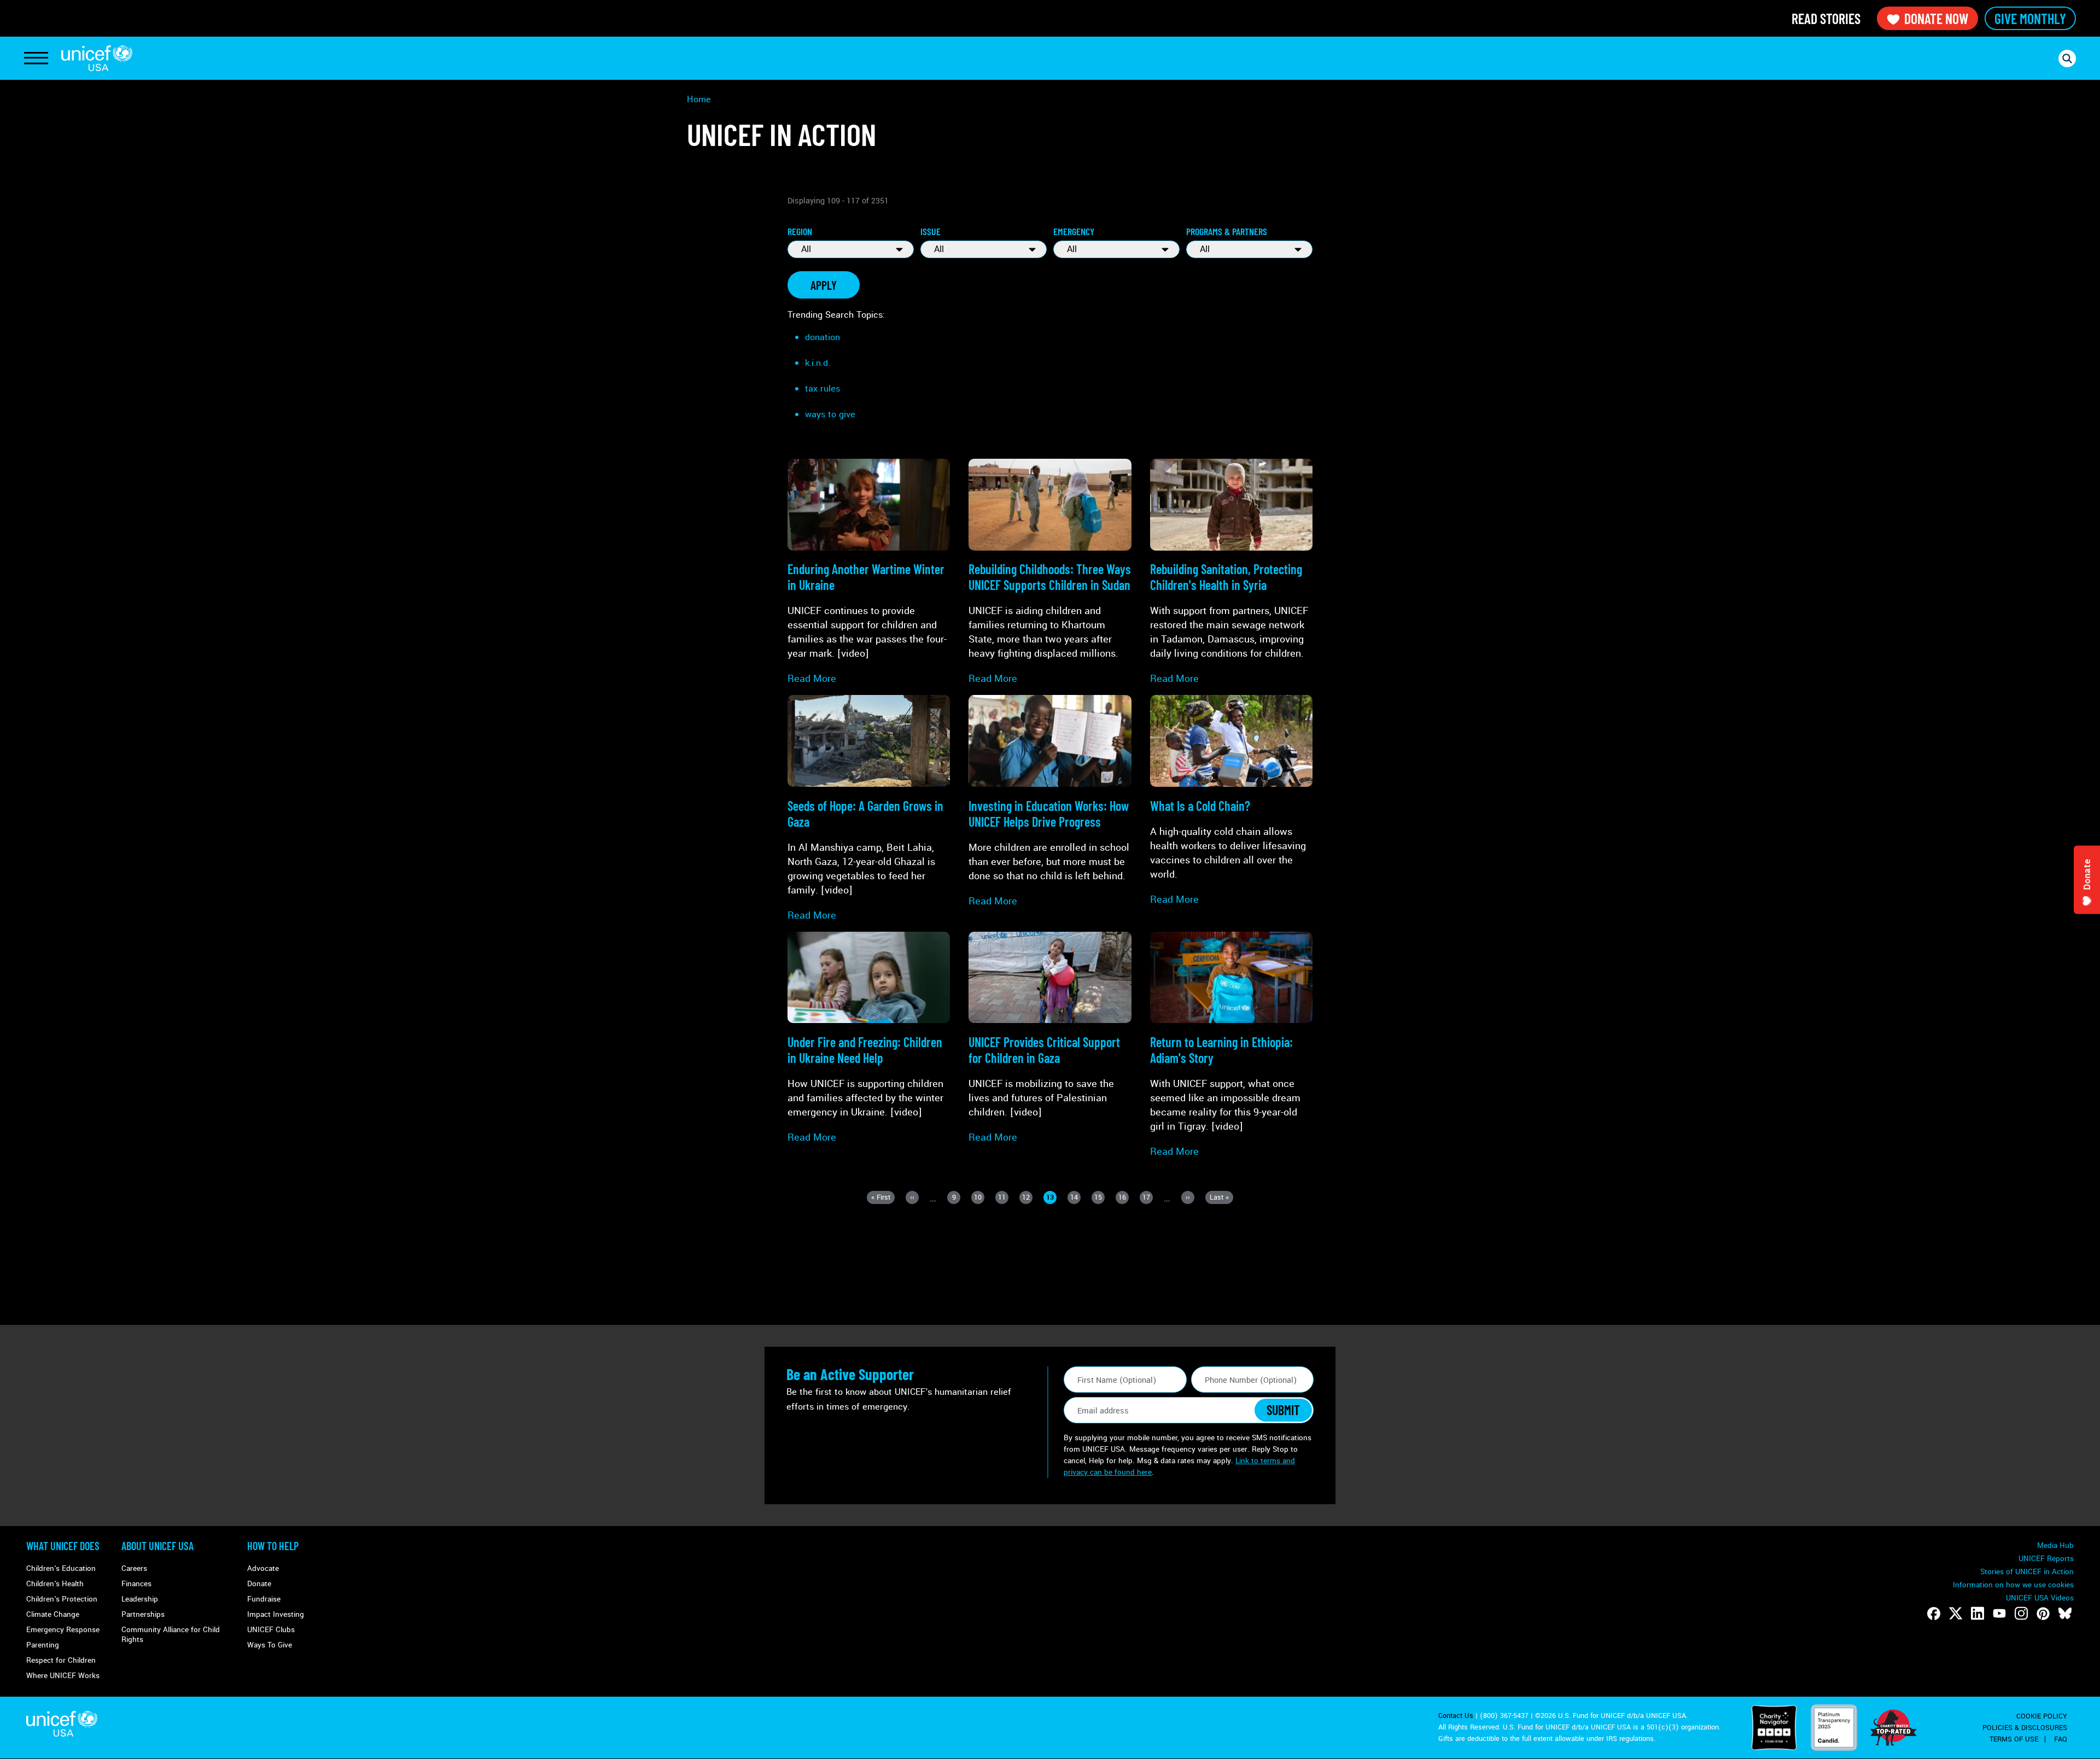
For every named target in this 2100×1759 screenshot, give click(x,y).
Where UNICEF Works (63, 1676)
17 (1148, 1198)
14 (1075, 1198)
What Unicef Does (63, 1546)
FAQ (2061, 1739)
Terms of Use (2014, 1739)
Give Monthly (2030, 18)
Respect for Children (61, 1660)
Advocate (263, 1568)
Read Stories (1826, 18)
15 (1099, 1198)
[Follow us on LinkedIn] (1977, 1614)
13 (1051, 1198)
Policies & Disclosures (2025, 1728)
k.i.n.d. (818, 363)
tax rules (822, 388)
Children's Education (61, 1568)
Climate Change (53, 1614)
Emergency (1074, 231)
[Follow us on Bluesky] (2065, 1614)
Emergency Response (63, 1630)
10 (979, 1198)
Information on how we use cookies (2013, 1585)
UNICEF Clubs (271, 1630)
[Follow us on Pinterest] (2043, 1614)
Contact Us (1456, 1716)
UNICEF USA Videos (2040, 1598)
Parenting (43, 1645)
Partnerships (143, 1614)
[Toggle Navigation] (36, 59)
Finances (136, 1584)
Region (800, 231)
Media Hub (2055, 1545)
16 (1124, 1198)
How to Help (273, 1546)
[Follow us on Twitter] (1956, 1614)
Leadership (140, 1599)
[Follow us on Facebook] (1934, 1614)
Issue (931, 231)
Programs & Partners (1227, 231)
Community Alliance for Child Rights (171, 1635)
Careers (134, 1568)
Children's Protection (62, 1599)
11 (1003, 1198)
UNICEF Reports (2046, 1559)
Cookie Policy (2042, 1716)
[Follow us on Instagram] (2021, 1614)
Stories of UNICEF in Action (2027, 1572)
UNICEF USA (97, 58)
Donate (259, 1584)
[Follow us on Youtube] (1999, 1614)
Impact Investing (276, 1614)
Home (699, 99)
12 (1027, 1198)
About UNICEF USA (157, 1546)
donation (822, 337)
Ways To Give (270, 1645)
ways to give (830, 414)
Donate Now (1936, 18)
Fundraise (264, 1599)
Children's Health (55, 1584)
